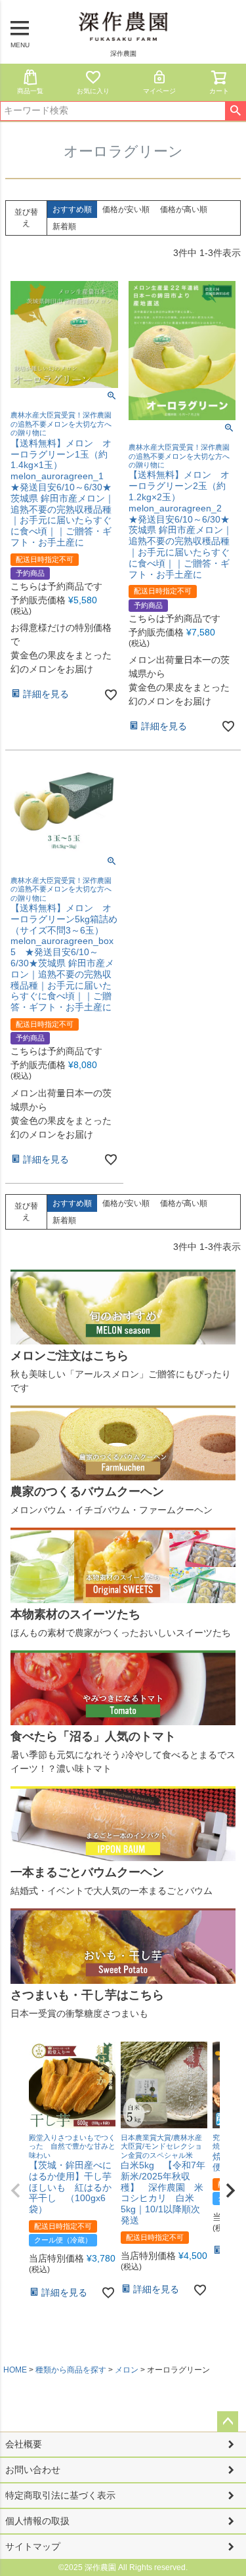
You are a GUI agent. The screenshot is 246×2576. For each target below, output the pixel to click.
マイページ (159, 91)
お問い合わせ (33, 2470)
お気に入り (93, 91)
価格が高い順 (184, 209)
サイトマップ (33, 2546)
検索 (235, 111)
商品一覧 (30, 91)
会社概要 (24, 2444)
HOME (15, 2370)
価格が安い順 (126, 209)
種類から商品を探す (71, 2370)
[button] (16, 2191)
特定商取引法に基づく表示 (60, 2495)
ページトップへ (228, 2422)
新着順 (64, 226)
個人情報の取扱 (37, 2521)
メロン (127, 2370)
